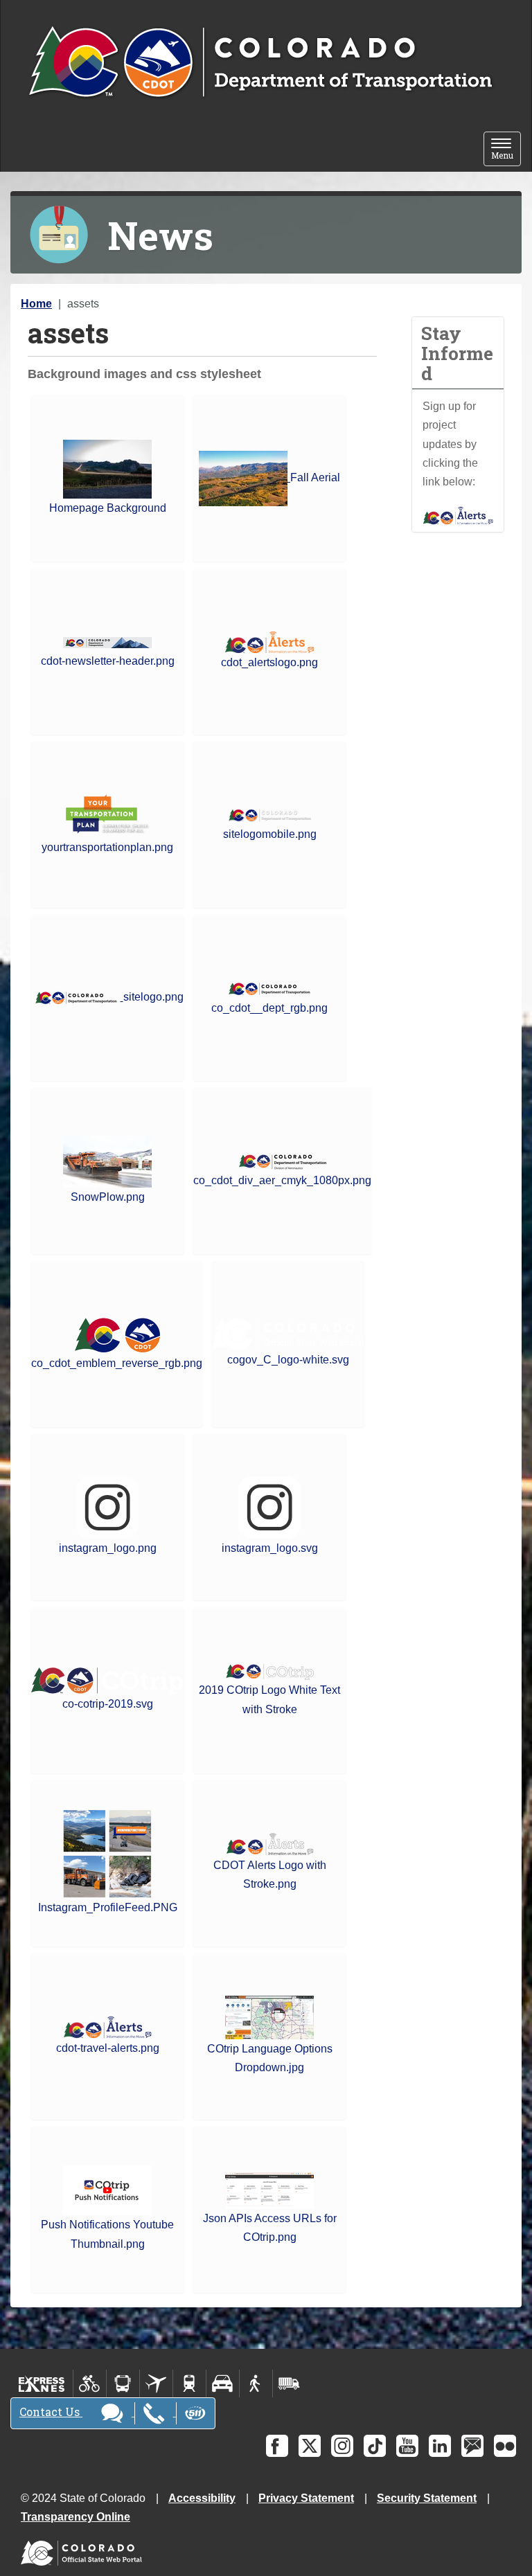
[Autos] (223, 2383)
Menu (506, 150)
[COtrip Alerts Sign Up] (458, 515)
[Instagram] (342, 2446)
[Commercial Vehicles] (289, 2383)
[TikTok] (375, 2446)
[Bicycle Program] (90, 2383)
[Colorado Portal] (84, 2550)
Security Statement (427, 2498)
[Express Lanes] (42, 2383)
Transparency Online (76, 2517)
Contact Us (51, 2412)
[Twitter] (310, 2446)
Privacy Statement (306, 2498)
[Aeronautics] (156, 2383)
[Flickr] (505, 2446)
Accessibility (202, 2498)
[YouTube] (407, 2446)
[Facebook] (277, 2446)
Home (36, 304)
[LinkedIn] (440, 2446)
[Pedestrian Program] (256, 2383)
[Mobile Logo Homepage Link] (260, 63)
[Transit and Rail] (123, 2383)
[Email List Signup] (472, 2446)
